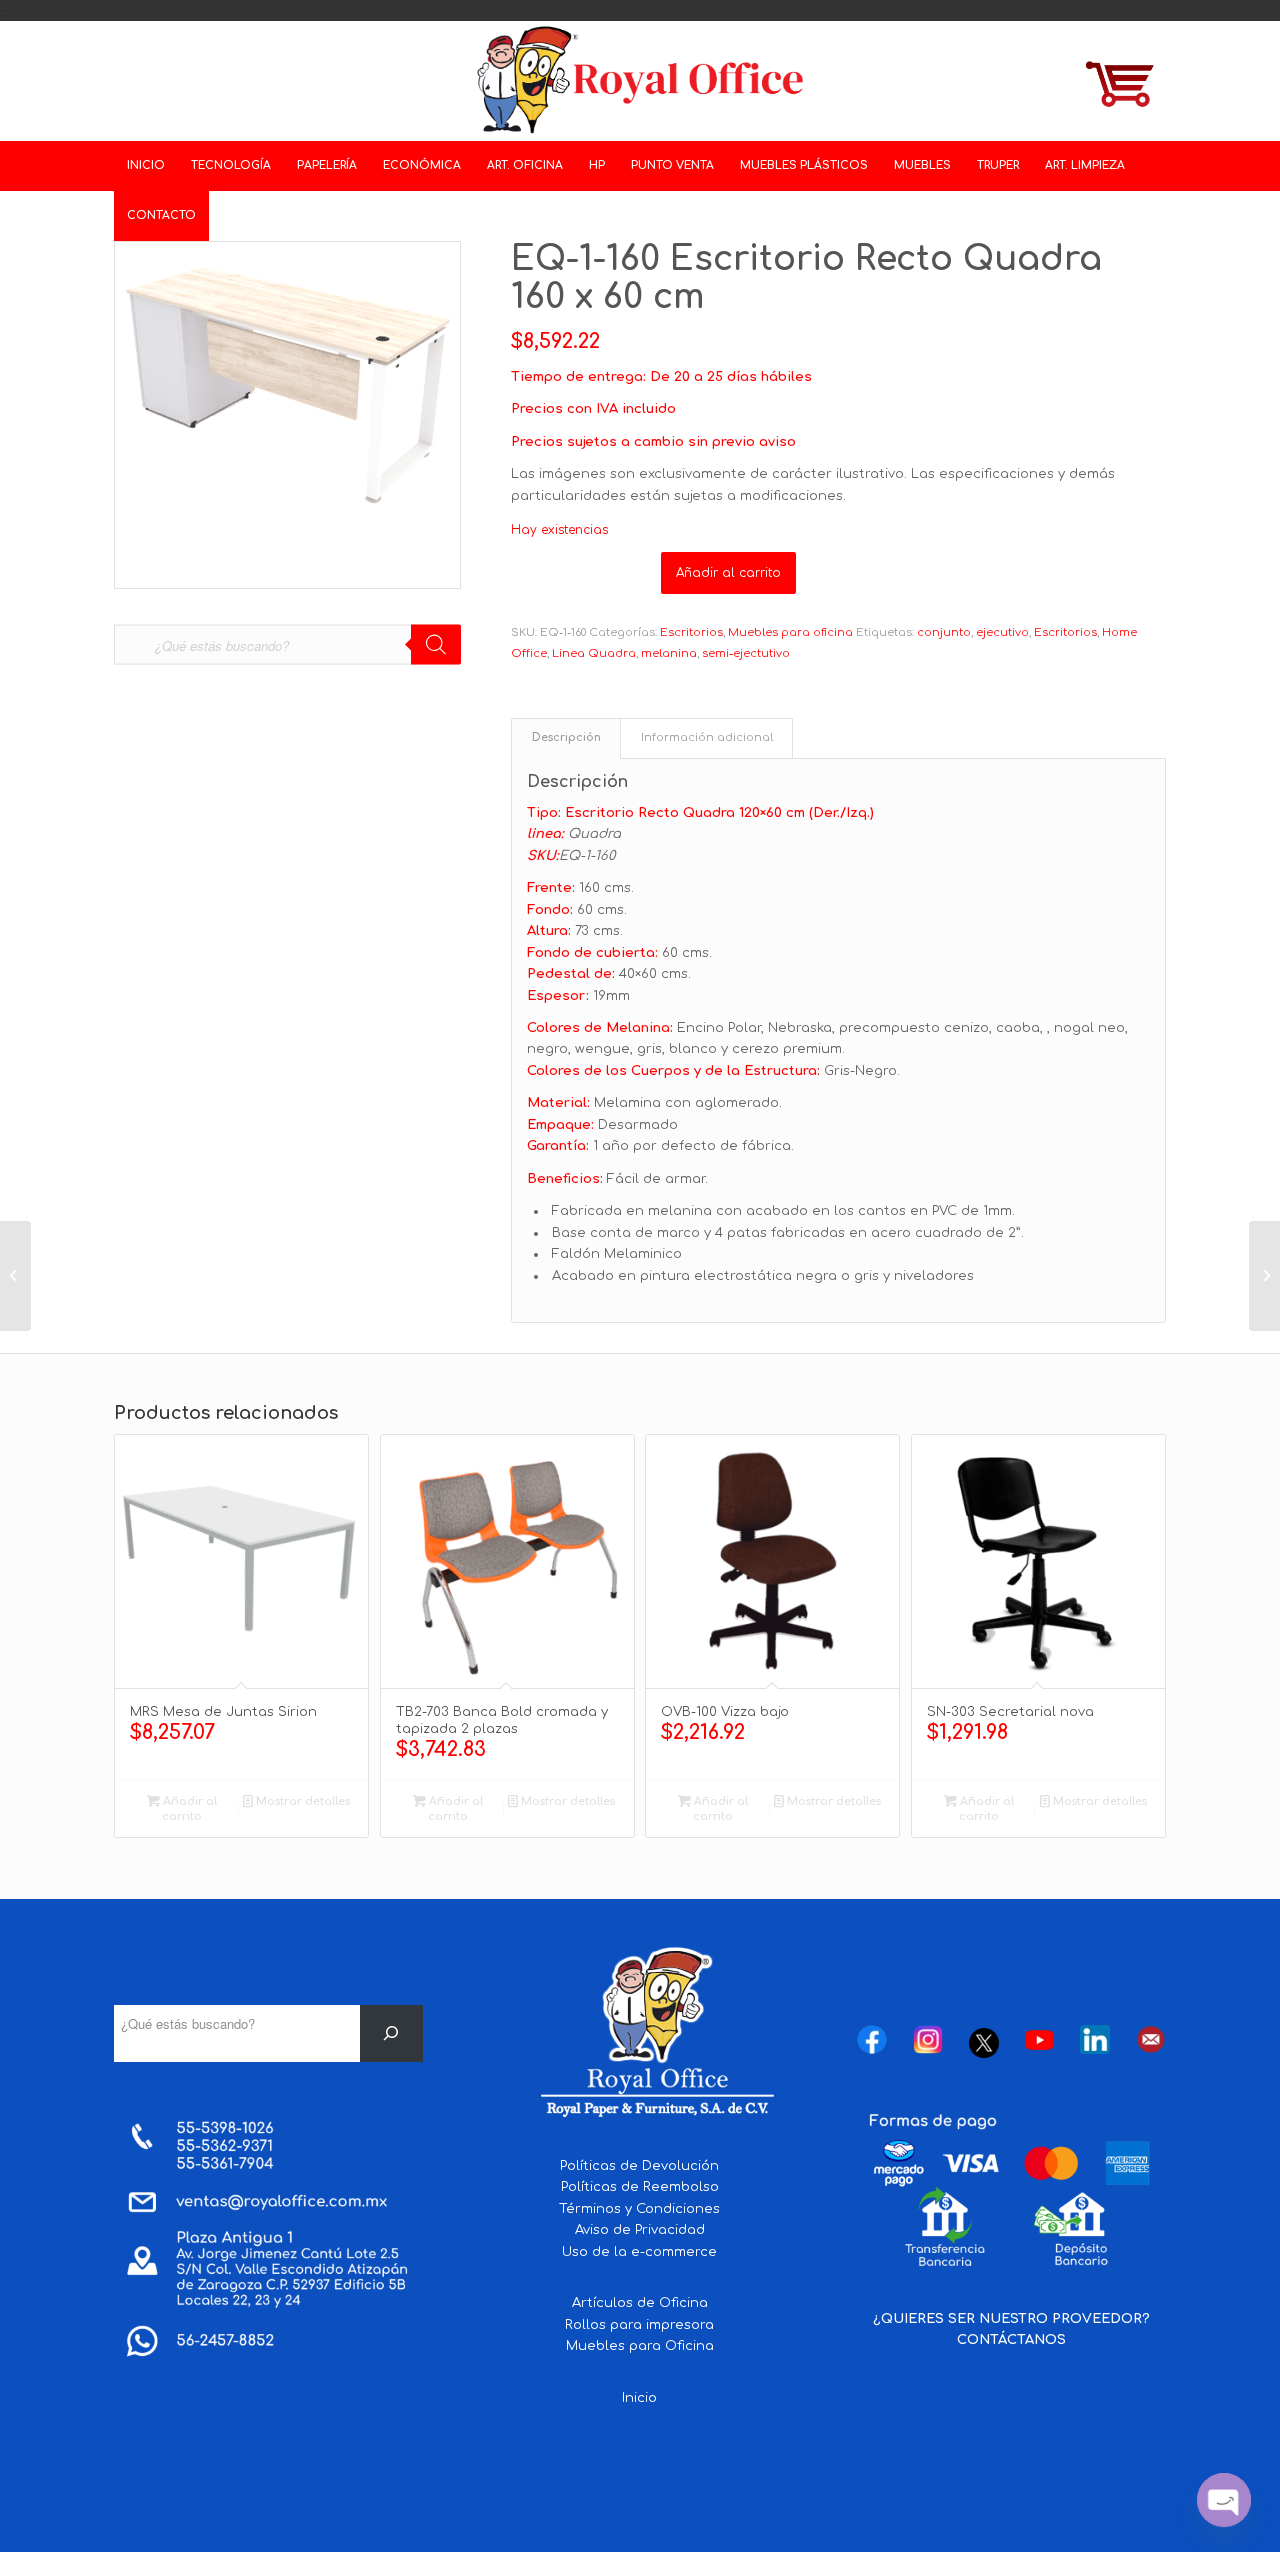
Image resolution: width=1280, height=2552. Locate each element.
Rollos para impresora (639, 2325)
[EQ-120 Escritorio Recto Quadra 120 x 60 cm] (1264, 1276)
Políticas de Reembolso (640, 2187)
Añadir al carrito (728, 573)
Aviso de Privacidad (640, 2230)
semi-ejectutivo (746, 653)
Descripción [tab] (566, 738)
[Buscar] (391, 2033)
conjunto (944, 632)
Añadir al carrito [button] (188, 1809)
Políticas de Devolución (639, 2166)
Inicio (639, 2398)
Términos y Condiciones (639, 2209)
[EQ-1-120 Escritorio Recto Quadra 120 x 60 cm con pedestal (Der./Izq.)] (15, 1276)
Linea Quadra (594, 653)
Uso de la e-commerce (639, 2252)
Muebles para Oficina (640, 2346)
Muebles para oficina (790, 632)
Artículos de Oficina (640, 2303)
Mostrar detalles (301, 1801)
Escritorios (691, 632)
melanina (669, 653)
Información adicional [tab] (707, 738)
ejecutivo (1002, 632)
